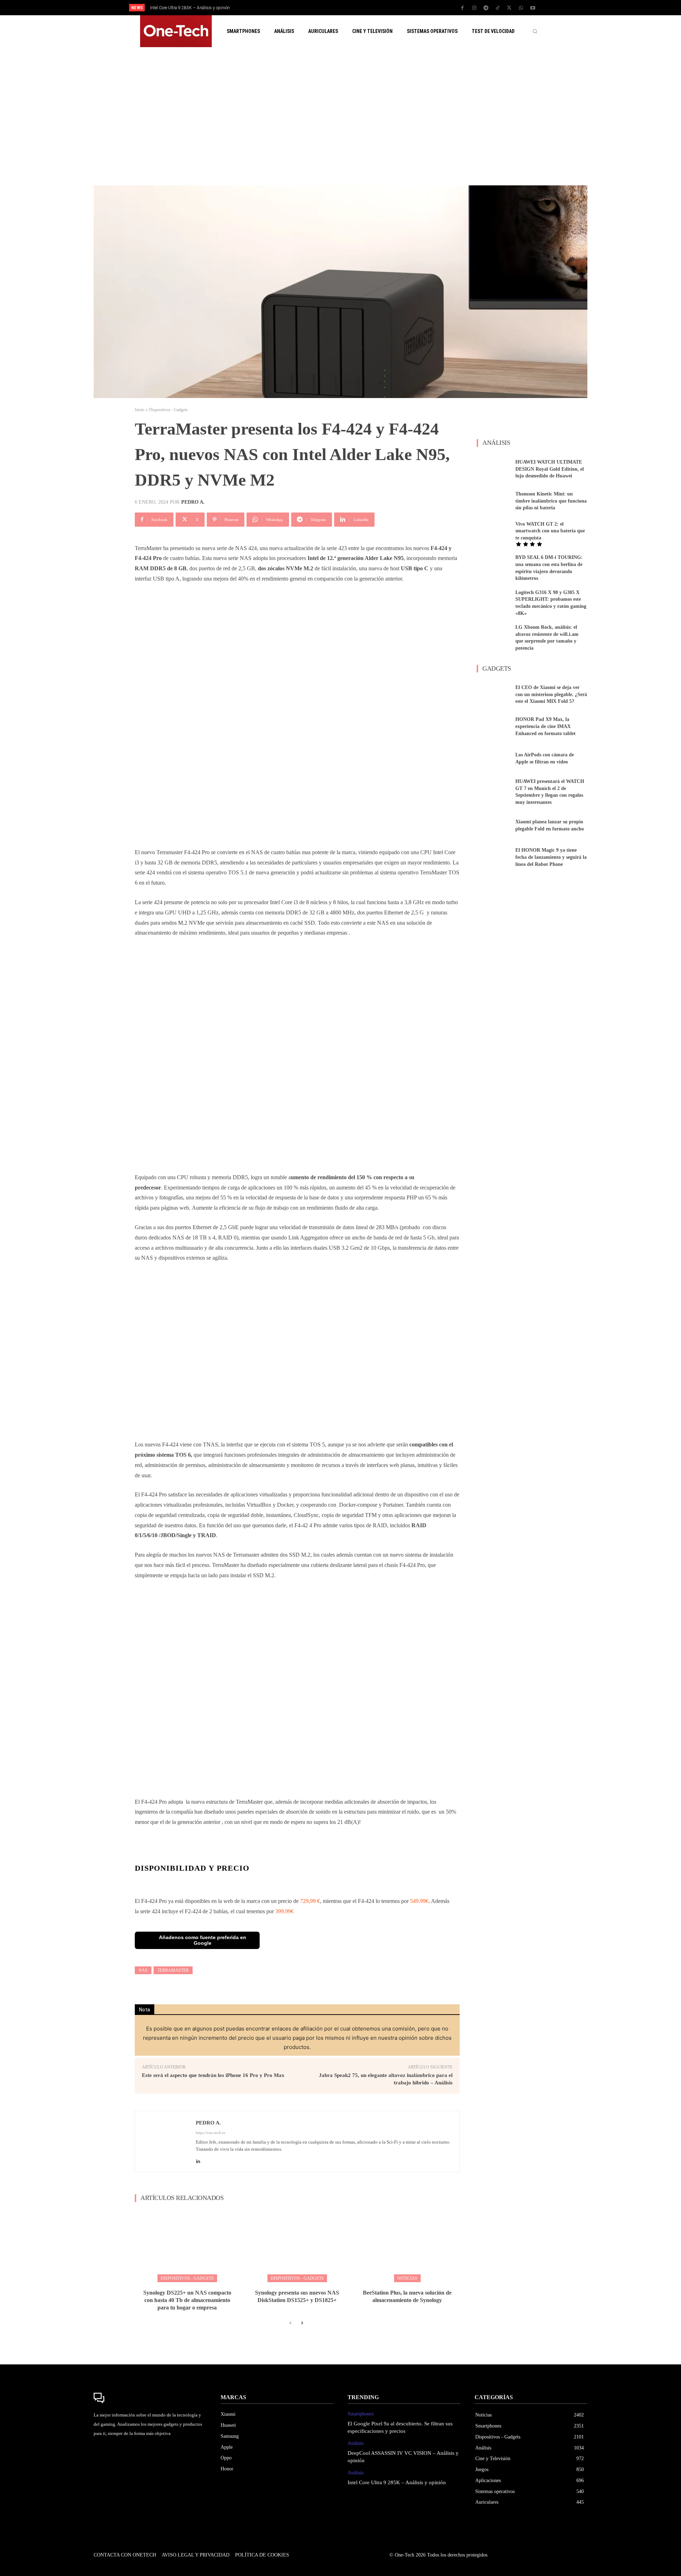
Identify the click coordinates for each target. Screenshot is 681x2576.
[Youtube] (533, 8)
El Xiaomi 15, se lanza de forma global (185, 8)
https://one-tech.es (211, 2133)
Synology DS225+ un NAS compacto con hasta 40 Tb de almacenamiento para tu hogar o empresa (187, 2300)
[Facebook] (463, 8)
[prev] (353, 8)
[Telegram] (486, 8)
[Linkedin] (198, 2159)
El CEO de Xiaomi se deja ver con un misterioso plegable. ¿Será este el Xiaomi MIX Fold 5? (551, 694)
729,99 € (310, 1901)
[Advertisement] (340, 116)
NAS (143, 1970)
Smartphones (361, 2414)
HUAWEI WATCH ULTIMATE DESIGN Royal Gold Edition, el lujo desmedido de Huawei (550, 469)
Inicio (140, 410)
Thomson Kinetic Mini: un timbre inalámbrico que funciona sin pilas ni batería (551, 501)
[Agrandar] (411, 1599)
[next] (364, 8)
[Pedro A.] (166, 2142)
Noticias (407, 2278)
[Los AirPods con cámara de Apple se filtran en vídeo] (493, 758)
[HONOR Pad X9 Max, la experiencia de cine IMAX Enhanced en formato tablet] (493, 727)
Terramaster (173, 1970)
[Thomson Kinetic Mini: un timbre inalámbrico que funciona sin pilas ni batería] (493, 501)
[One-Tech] (150, 2398)
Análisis (356, 2443)
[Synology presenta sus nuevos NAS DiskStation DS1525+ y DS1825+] (297, 2245)
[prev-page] (290, 2323)
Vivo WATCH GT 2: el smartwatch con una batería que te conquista (550, 531)
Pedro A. (193, 502)
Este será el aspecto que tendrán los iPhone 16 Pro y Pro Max (213, 2075)
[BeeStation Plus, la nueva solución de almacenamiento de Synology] (407, 2245)
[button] (535, 31)
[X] (509, 8)
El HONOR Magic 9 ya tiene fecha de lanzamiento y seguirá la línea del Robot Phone (551, 857)
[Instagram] (474, 8)
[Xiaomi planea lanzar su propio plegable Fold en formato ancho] (493, 825)
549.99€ (419, 1901)
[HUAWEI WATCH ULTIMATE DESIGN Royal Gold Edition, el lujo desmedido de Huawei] (493, 469)
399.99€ (284, 1911)
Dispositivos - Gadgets (168, 410)
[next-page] (302, 2323)
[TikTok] (498, 8)
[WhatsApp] (521, 8)
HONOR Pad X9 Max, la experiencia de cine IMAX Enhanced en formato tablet (546, 726)
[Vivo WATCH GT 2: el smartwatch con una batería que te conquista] (493, 533)
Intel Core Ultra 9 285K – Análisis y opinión (397, 2482)
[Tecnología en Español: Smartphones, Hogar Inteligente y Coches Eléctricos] (176, 31)
